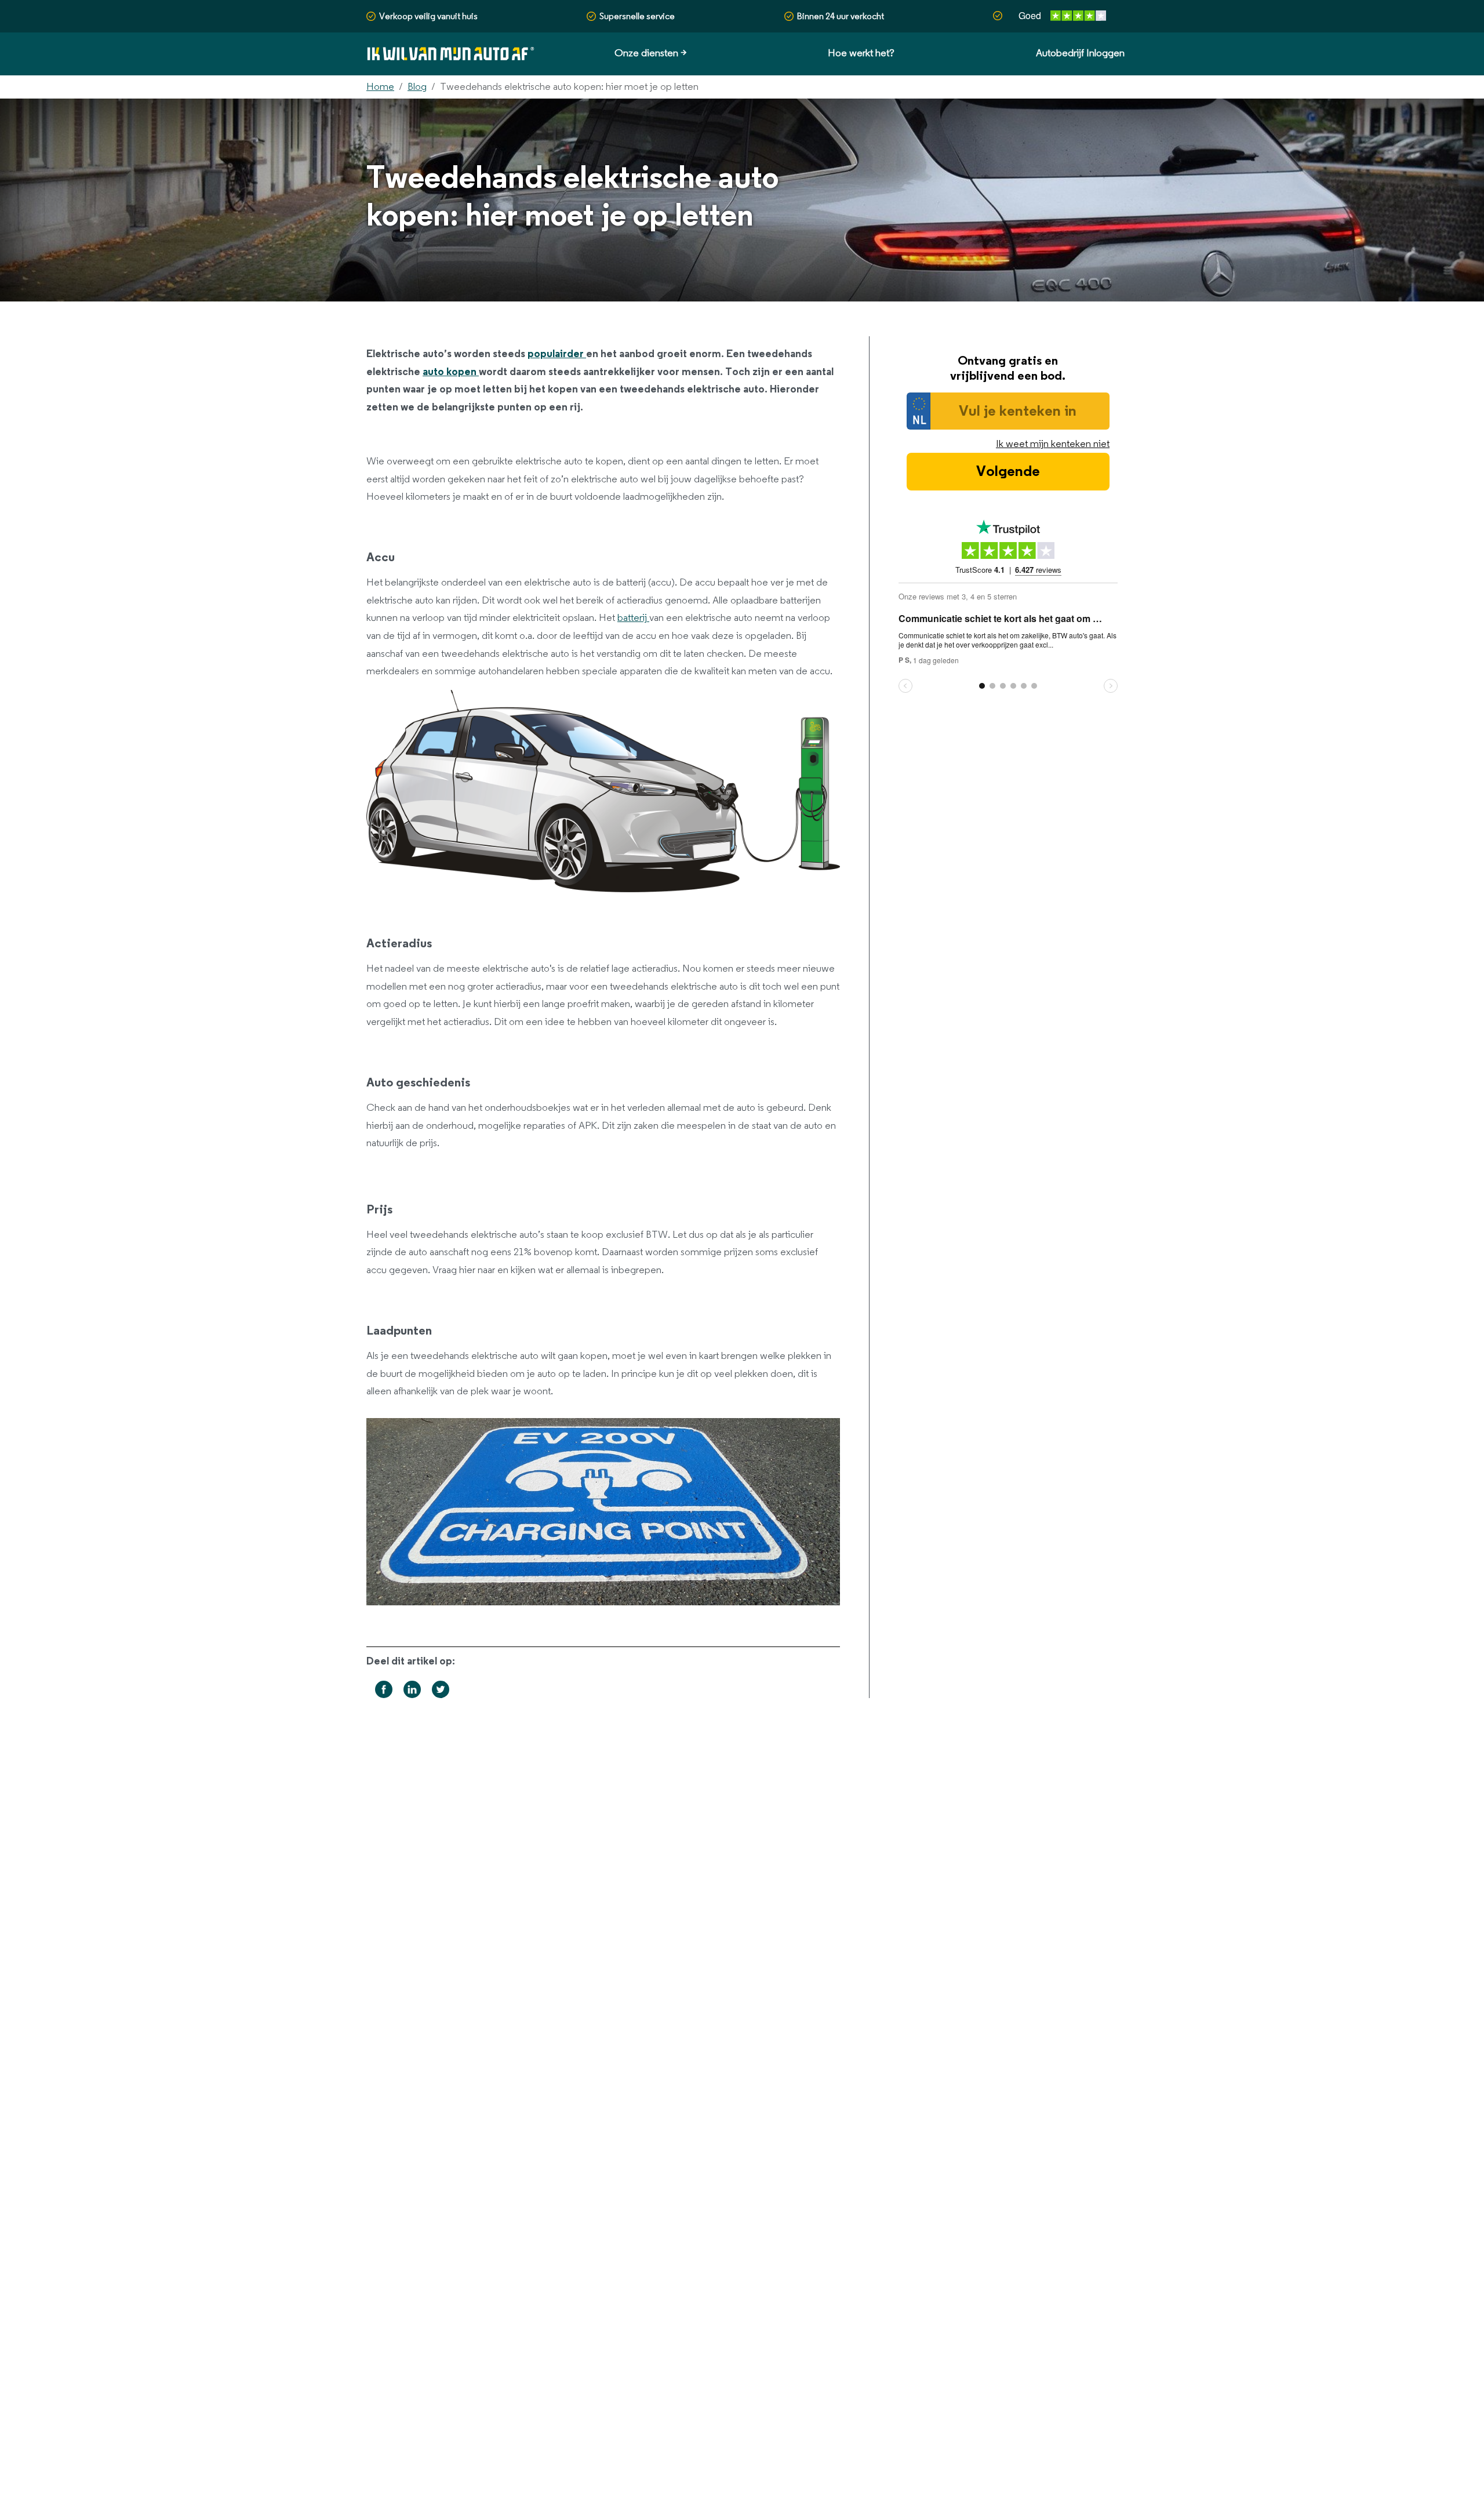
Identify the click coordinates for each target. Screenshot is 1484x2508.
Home (380, 87)
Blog (417, 87)
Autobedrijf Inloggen (1080, 53)
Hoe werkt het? (861, 53)
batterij (633, 618)
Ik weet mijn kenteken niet (1053, 444)
